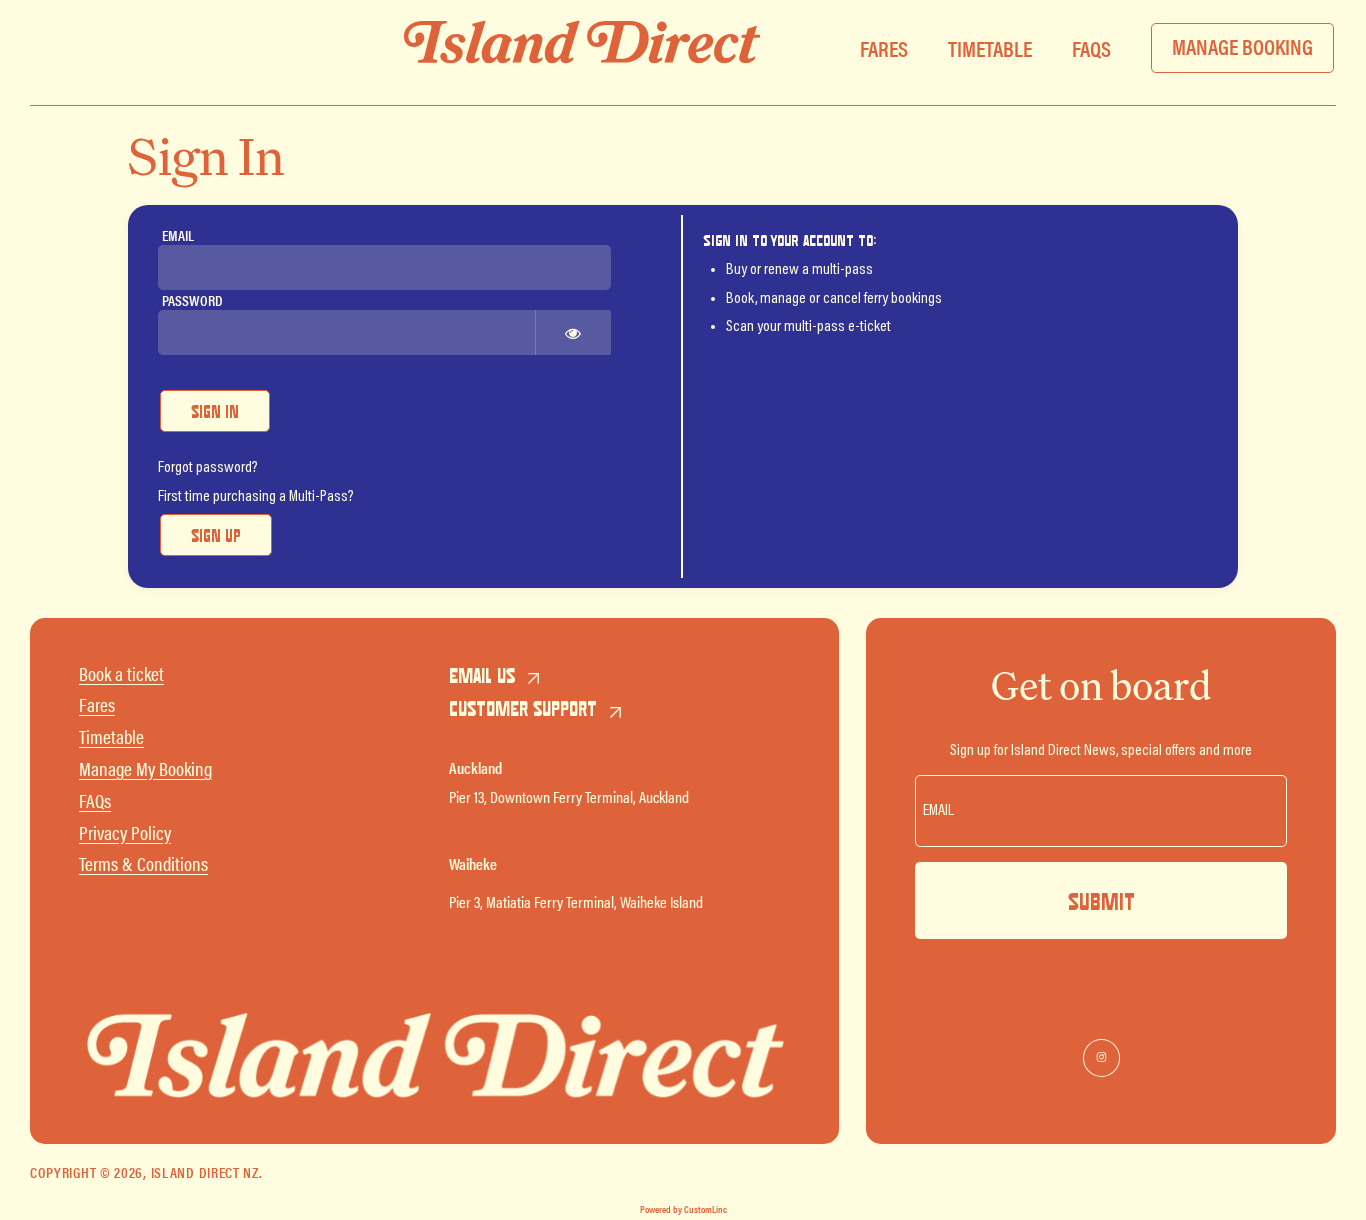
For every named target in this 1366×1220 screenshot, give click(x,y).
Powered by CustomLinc (683, 1209)
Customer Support (523, 708)
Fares (97, 704)
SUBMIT (1101, 901)
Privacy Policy (125, 832)
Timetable (111, 736)
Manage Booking (1242, 45)
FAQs (95, 800)
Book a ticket (121, 673)
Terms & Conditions (143, 863)
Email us (482, 675)
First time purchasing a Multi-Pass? (256, 497)
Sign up (216, 535)
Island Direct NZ (205, 1171)
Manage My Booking (145, 768)
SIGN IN (215, 411)
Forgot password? (208, 468)
